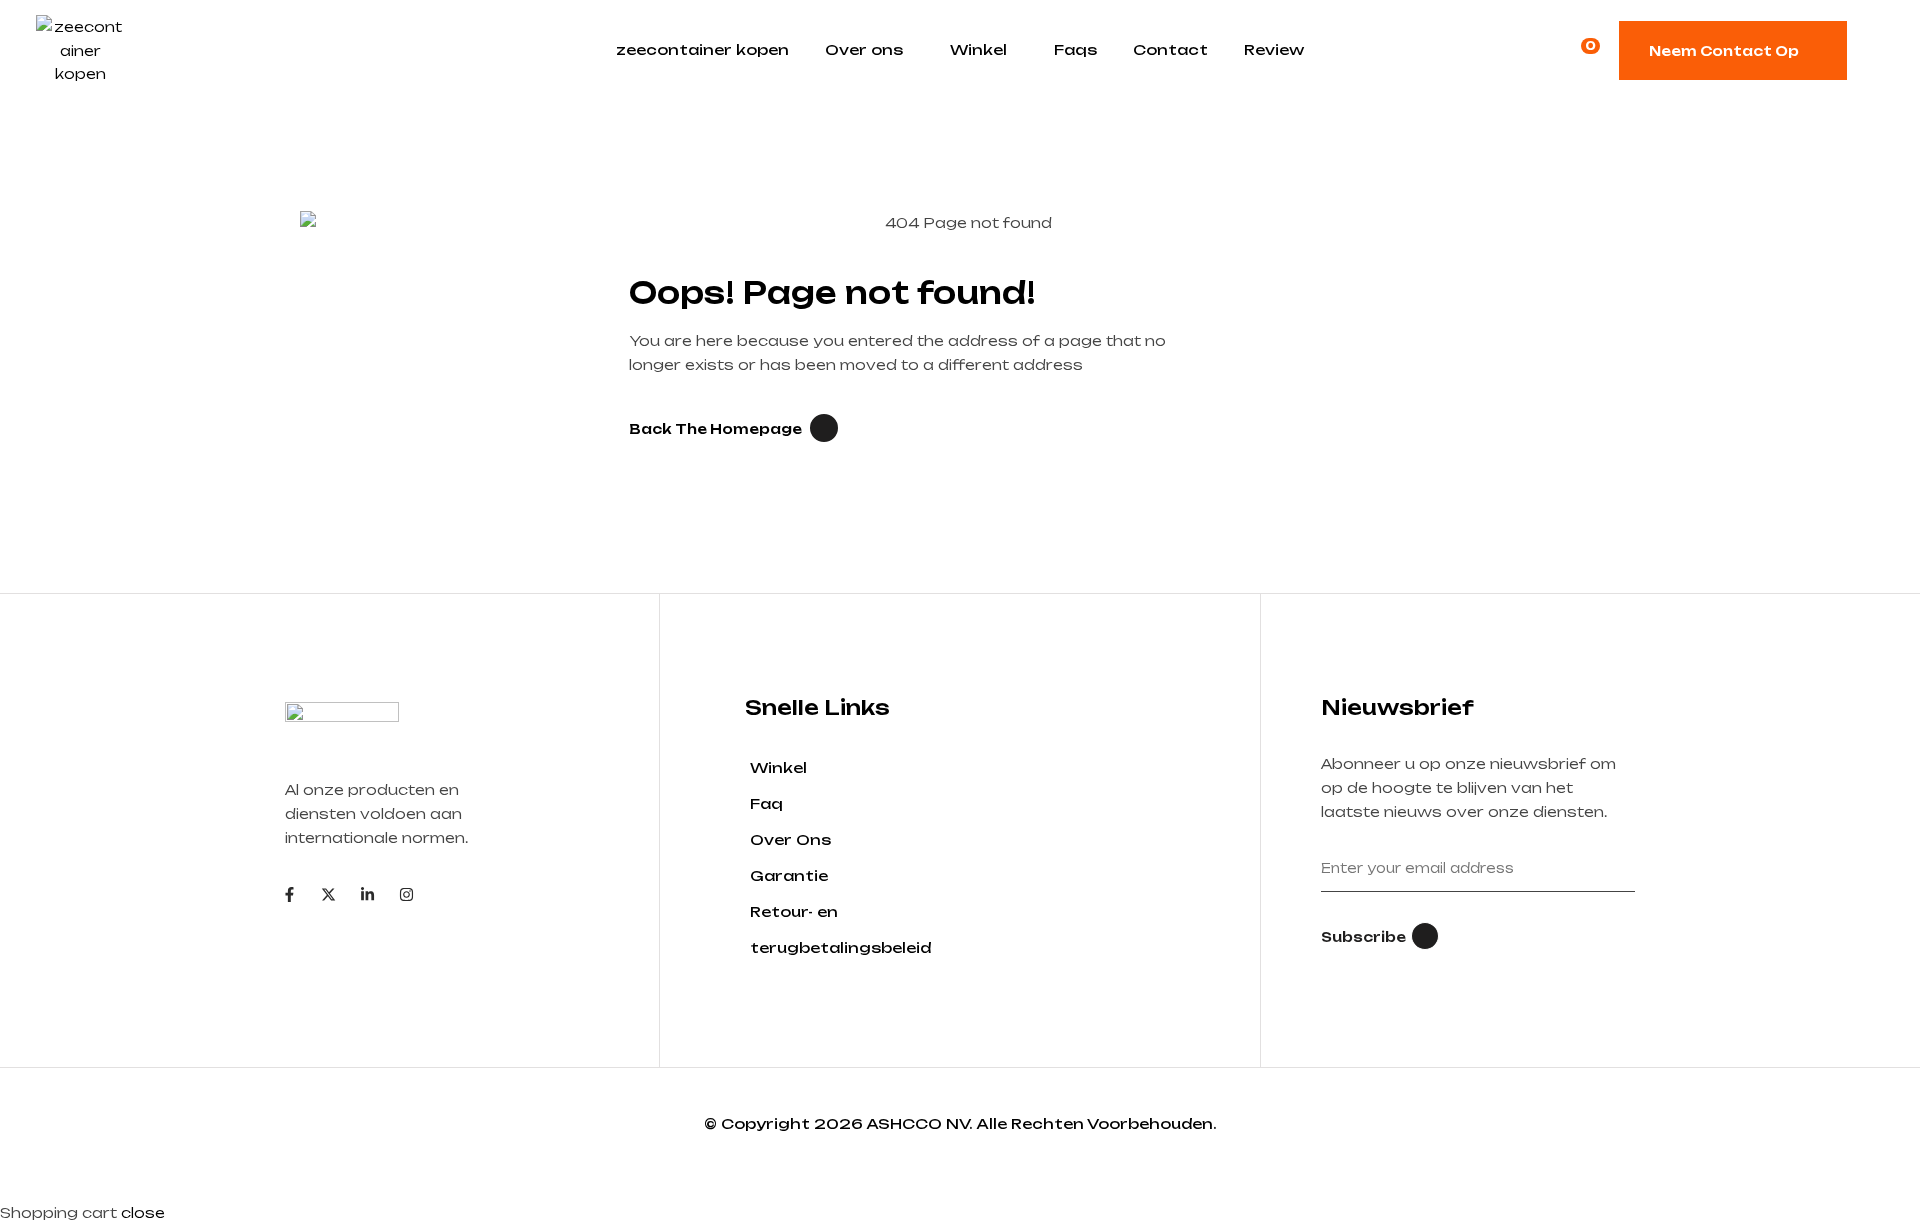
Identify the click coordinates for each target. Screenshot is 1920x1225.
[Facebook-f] (289, 894)
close (143, 1212)
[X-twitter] (328, 894)
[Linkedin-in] (367, 894)
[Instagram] (406, 894)
